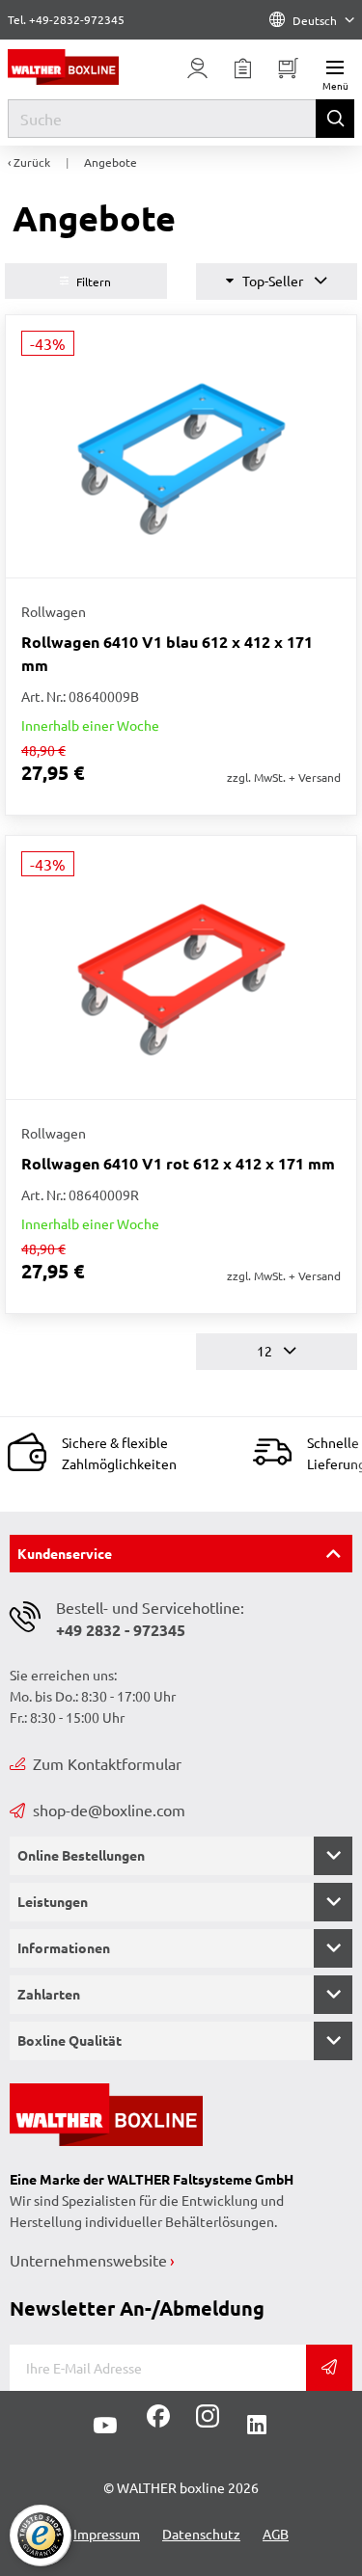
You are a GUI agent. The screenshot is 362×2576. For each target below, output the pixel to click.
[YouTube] (105, 2426)
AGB (276, 2534)
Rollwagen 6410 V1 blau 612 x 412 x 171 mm (167, 653)
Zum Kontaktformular (107, 1763)
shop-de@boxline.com (109, 1810)
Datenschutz (201, 2534)
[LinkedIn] (257, 2426)
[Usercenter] (198, 68)
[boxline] (80, 67)
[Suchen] (335, 119)
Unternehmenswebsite (88, 2260)
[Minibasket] (289, 68)
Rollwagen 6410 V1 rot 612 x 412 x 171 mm (178, 1163)
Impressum (107, 2534)
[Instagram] (204, 2423)
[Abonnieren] (329, 2368)
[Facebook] (158, 2423)
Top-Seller (273, 281)
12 (266, 1351)
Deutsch (315, 20)
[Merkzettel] (243, 68)
